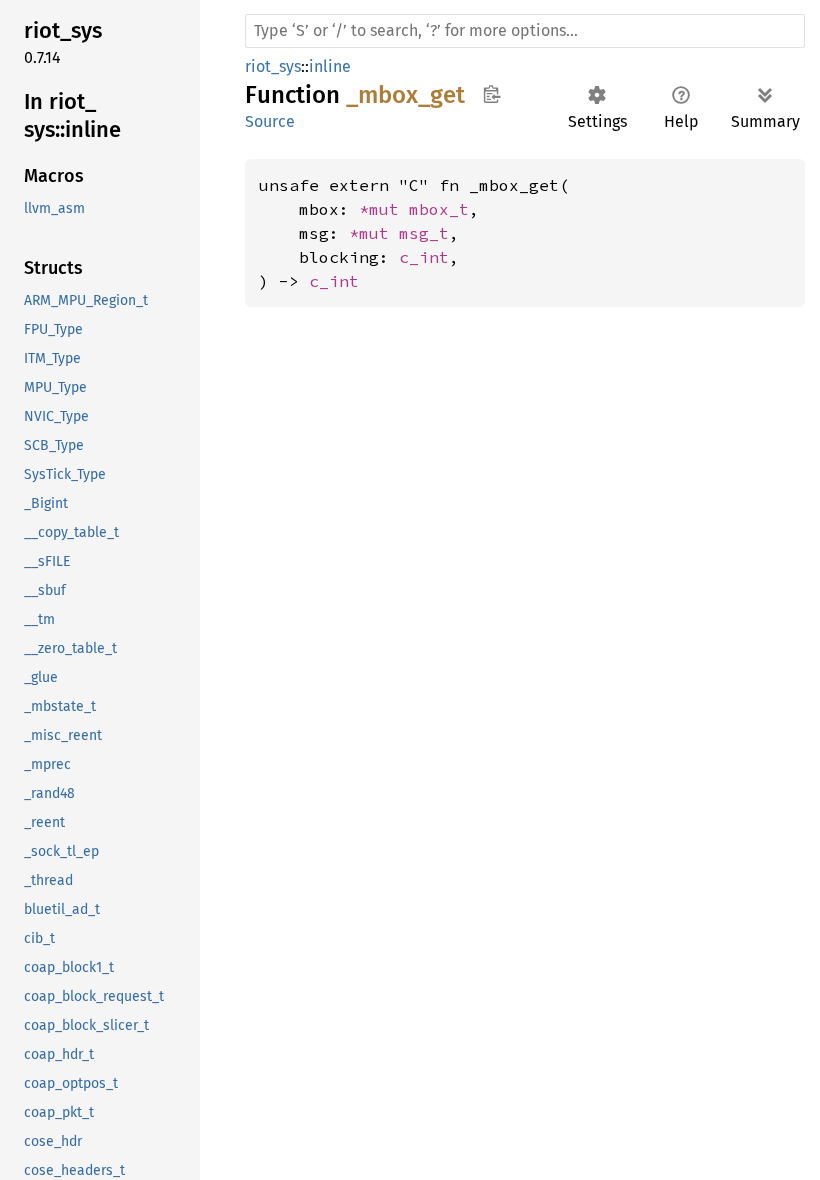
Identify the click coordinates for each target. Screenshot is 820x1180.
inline (330, 66)
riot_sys (273, 66)
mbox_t (439, 209)
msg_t (424, 233)
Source (270, 121)
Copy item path (491, 94)
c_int (424, 257)
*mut (384, 209)
